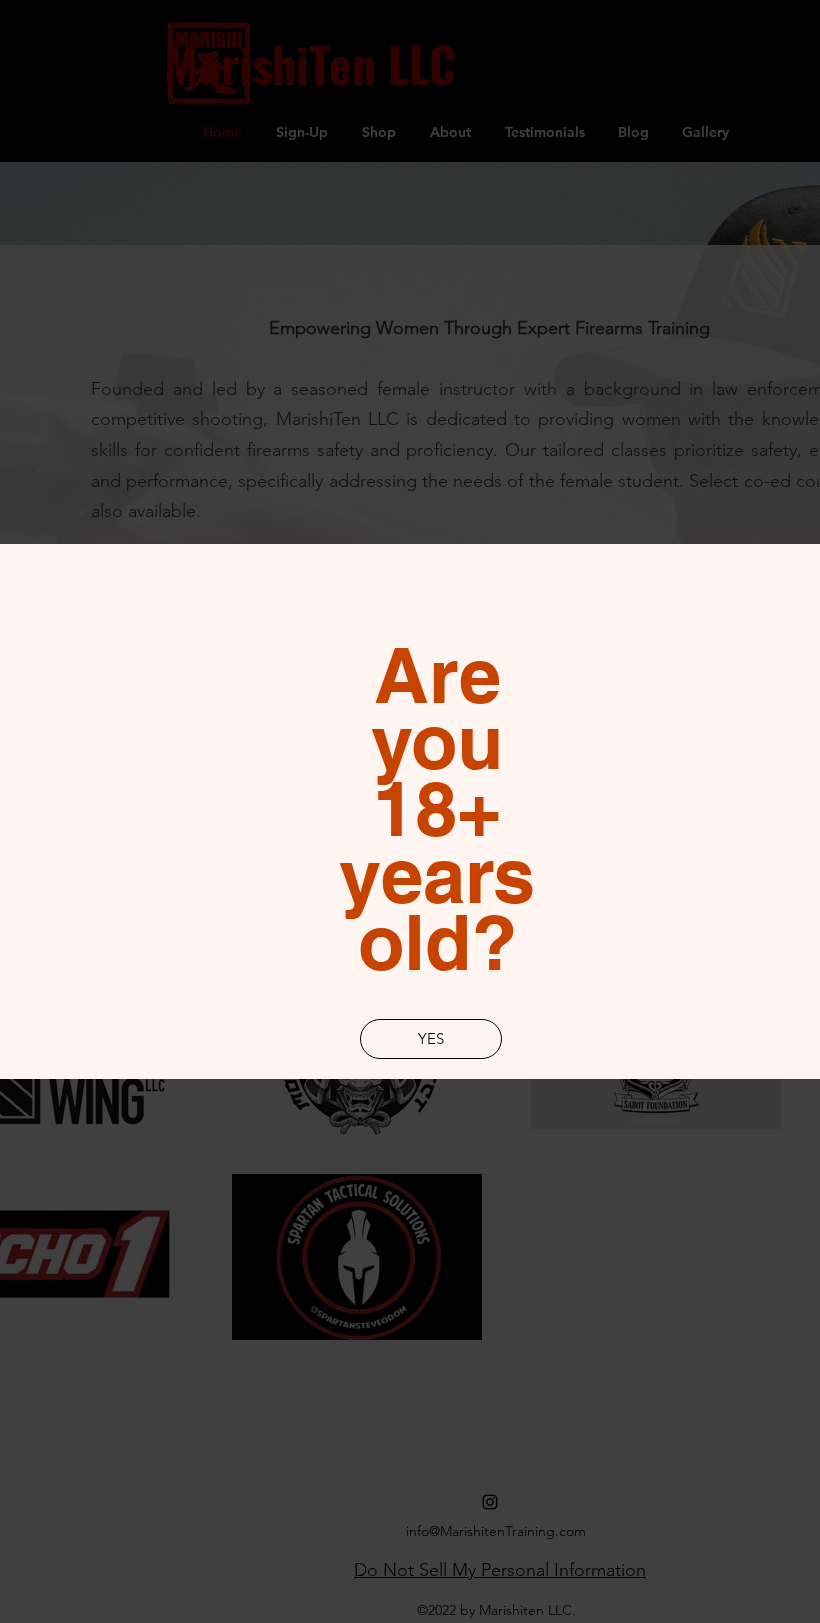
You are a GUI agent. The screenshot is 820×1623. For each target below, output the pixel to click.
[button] (431, 1039)
